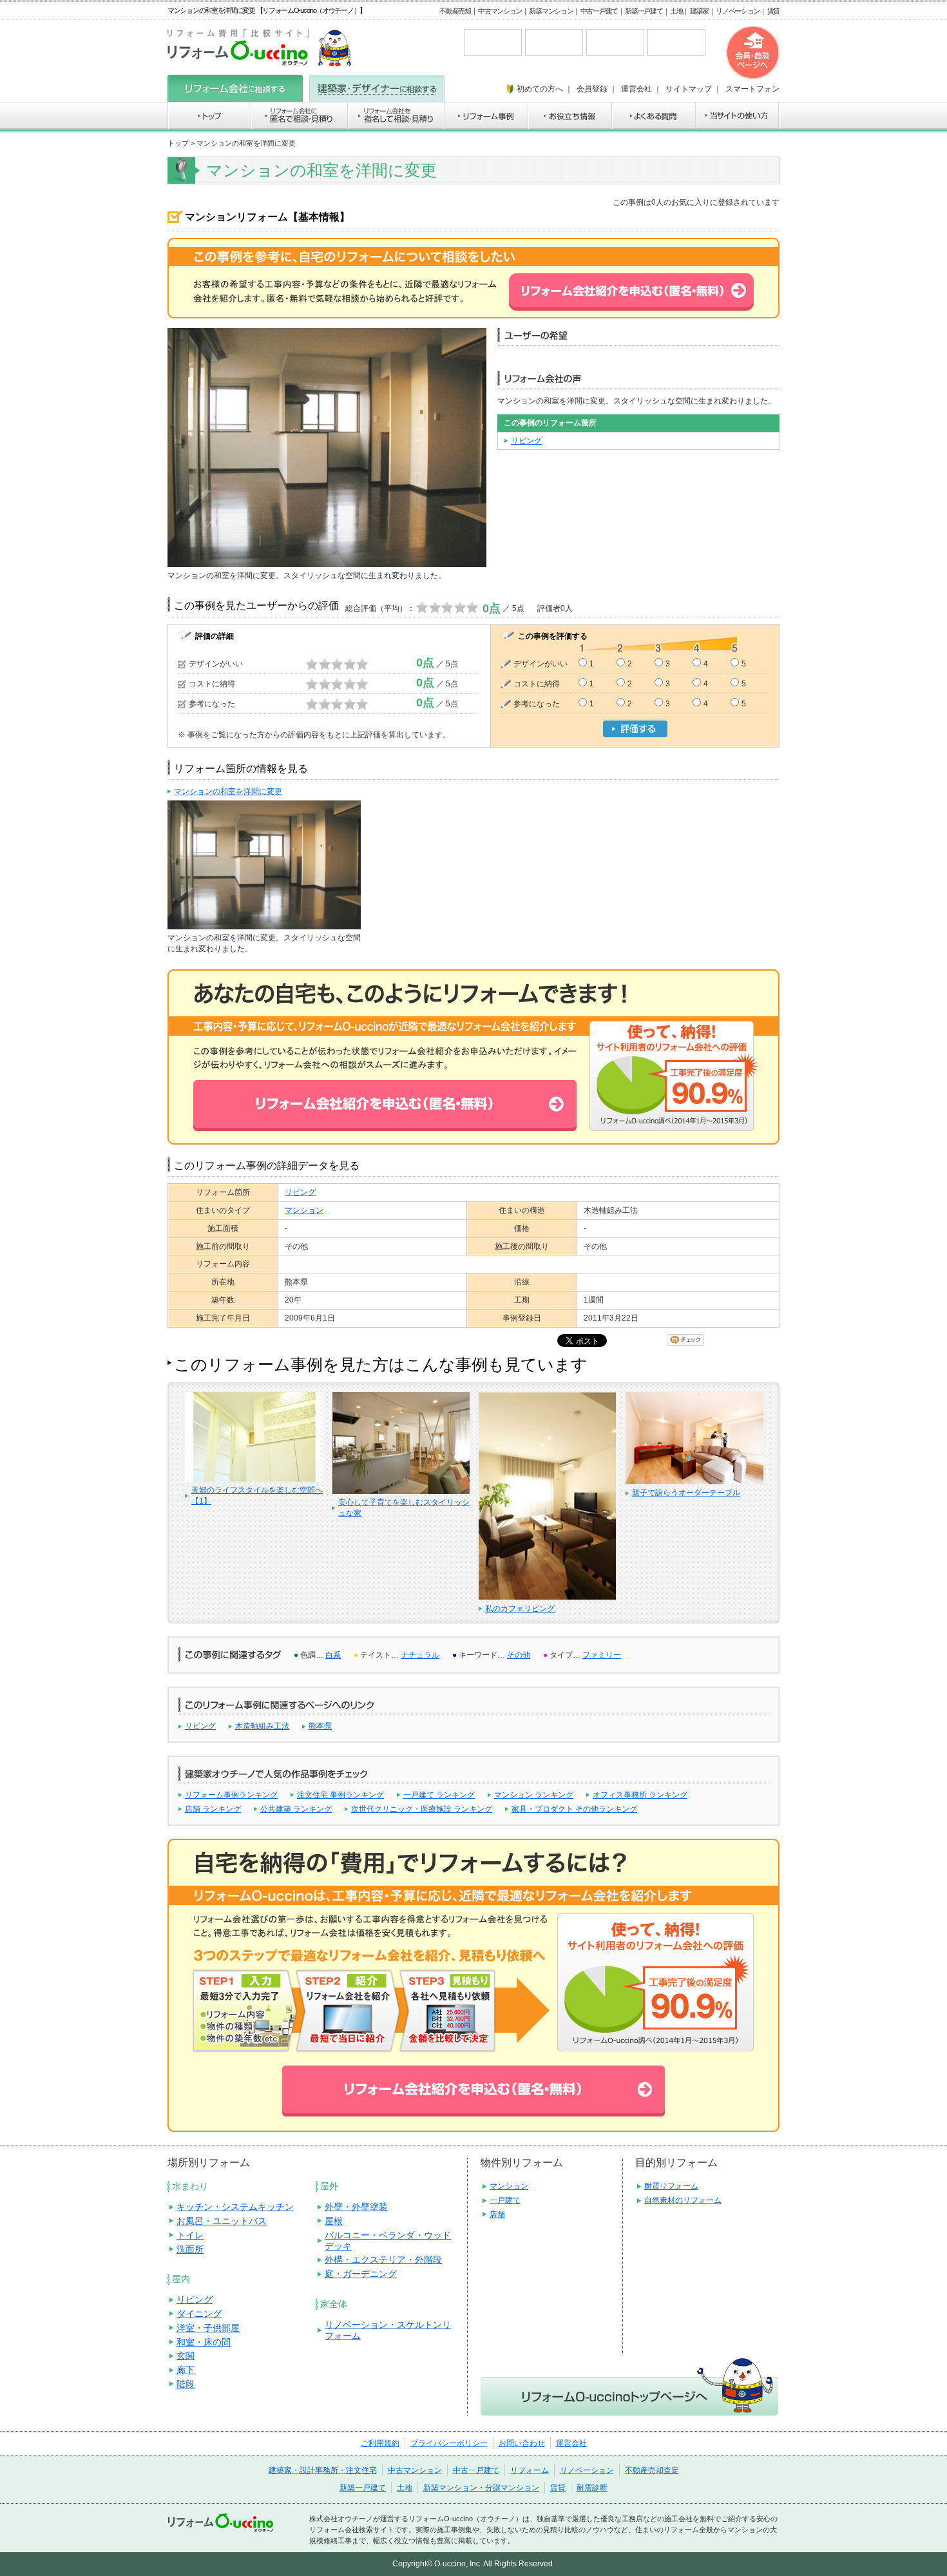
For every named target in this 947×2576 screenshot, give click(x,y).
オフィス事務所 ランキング (640, 1795)
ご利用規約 (380, 2443)
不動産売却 (455, 11)
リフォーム (530, 2470)
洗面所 (190, 2249)
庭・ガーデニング (361, 2274)
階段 (186, 2384)
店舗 (497, 2214)
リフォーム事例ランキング (231, 1795)
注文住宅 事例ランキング (340, 1795)
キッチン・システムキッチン (235, 2207)
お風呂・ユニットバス (222, 2221)
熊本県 (320, 1726)
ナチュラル (420, 1655)
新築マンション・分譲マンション (481, 2488)
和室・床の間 (204, 2342)
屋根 (334, 2221)
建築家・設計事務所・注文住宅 (323, 2470)
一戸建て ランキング (439, 1795)
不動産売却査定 (652, 2470)
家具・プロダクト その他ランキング (574, 1809)
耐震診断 (592, 2488)
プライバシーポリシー (449, 2443)
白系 (333, 1655)
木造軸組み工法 (262, 1726)
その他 (519, 1655)
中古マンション (500, 11)
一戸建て (505, 2200)
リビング (526, 441)
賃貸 (773, 11)
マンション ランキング (534, 1795)
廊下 (186, 2370)
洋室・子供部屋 (208, 2328)
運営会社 (571, 2443)
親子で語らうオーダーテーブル (686, 1493)
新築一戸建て (644, 11)
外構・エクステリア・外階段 (383, 2260)
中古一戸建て (599, 11)
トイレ (190, 2235)
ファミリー (602, 1655)
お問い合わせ (522, 2443)
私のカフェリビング (520, 1609)
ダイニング (199, 2314)
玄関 (186, 2356)
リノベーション (738, 11)
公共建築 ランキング (296, 1809)
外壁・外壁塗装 (356, 2207)
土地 (676, 11)
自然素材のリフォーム (683, 2200)
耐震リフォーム (671, 2186)
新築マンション (551, 11)
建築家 (699, 11)
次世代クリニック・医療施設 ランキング (422, 1809)
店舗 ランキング (213, 1809)
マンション (304, 1210)
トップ (178, 143)
